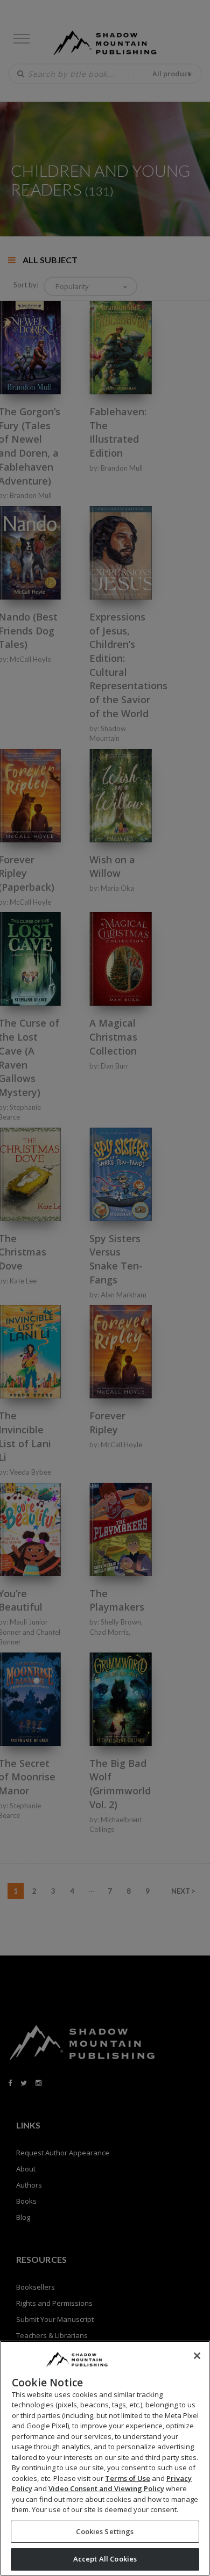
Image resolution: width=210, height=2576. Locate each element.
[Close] (197, 2356)
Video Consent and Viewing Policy (106, 2488)
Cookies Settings (105, 2531)
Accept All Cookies (105, 2559)
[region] (105, 2458)
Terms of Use (128, 2478)
